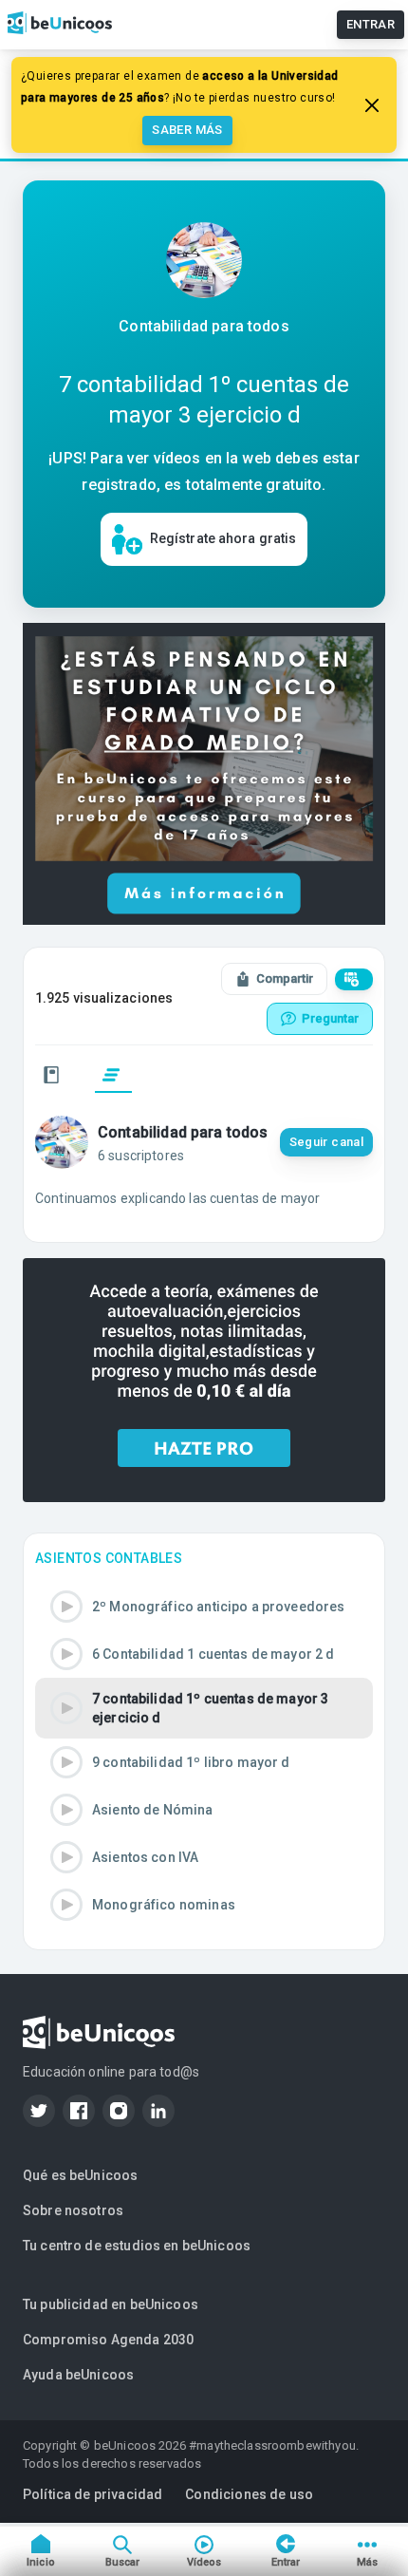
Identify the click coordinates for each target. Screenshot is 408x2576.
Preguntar (330, 1018)
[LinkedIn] (158, 2111)
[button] (204, 1607)
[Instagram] (119, 2111)
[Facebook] (79, 2111)
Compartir (285, 978)
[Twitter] (39, 2111)
